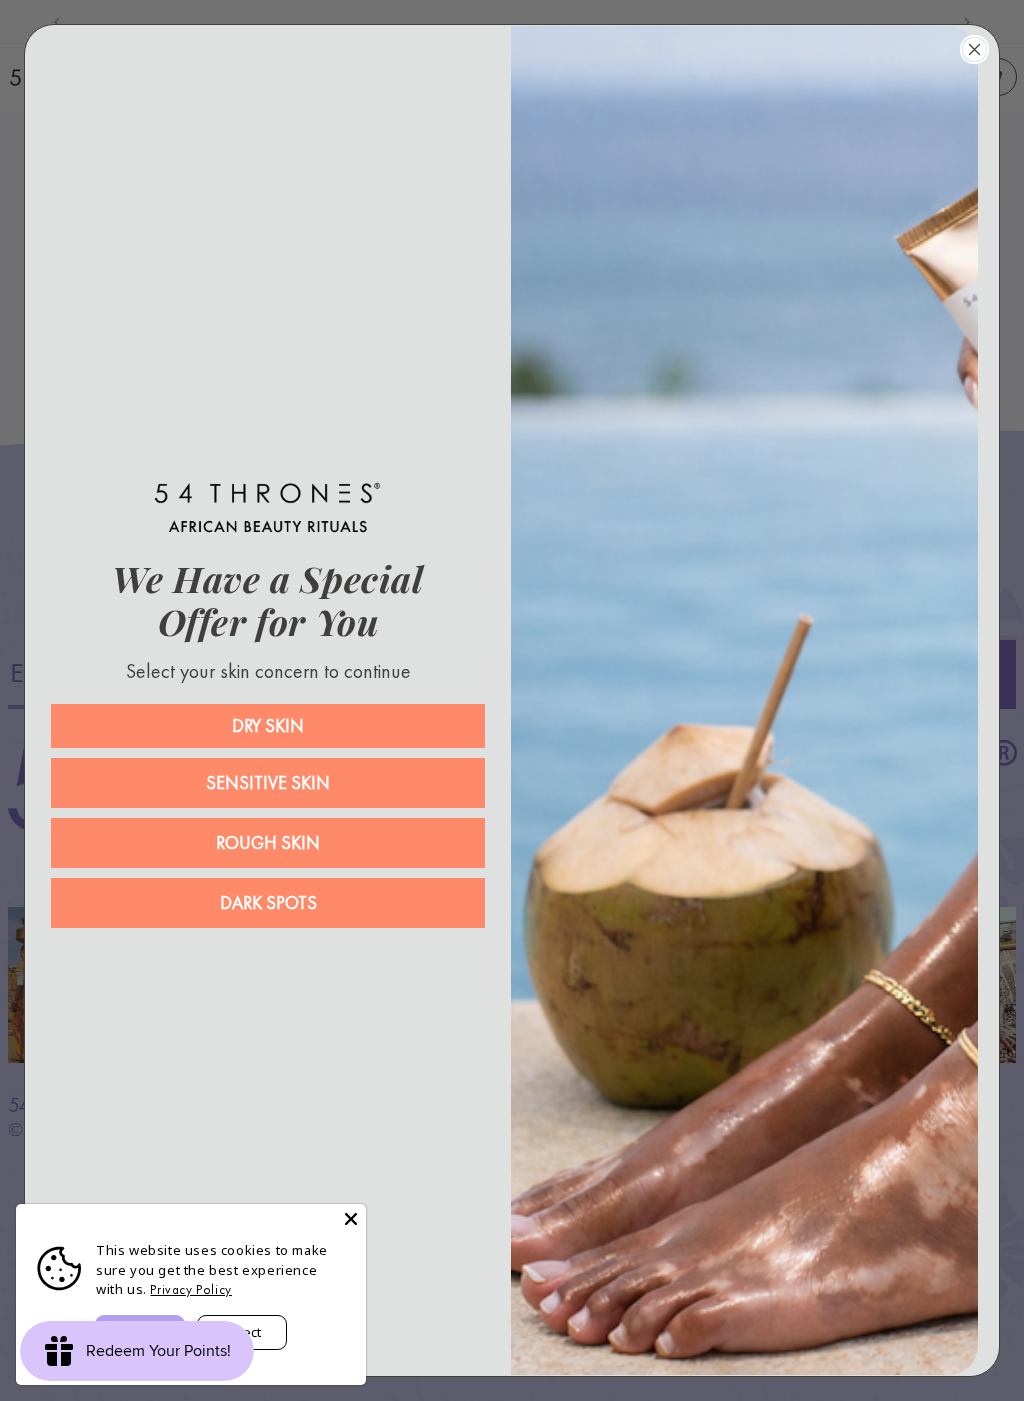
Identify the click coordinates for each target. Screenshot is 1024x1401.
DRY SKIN (268, 725)
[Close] (351, 1219)
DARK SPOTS (268, 902)
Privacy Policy (190, 1289)
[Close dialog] (974, 49)
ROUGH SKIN (268, 842)
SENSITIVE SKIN (268, 782)
